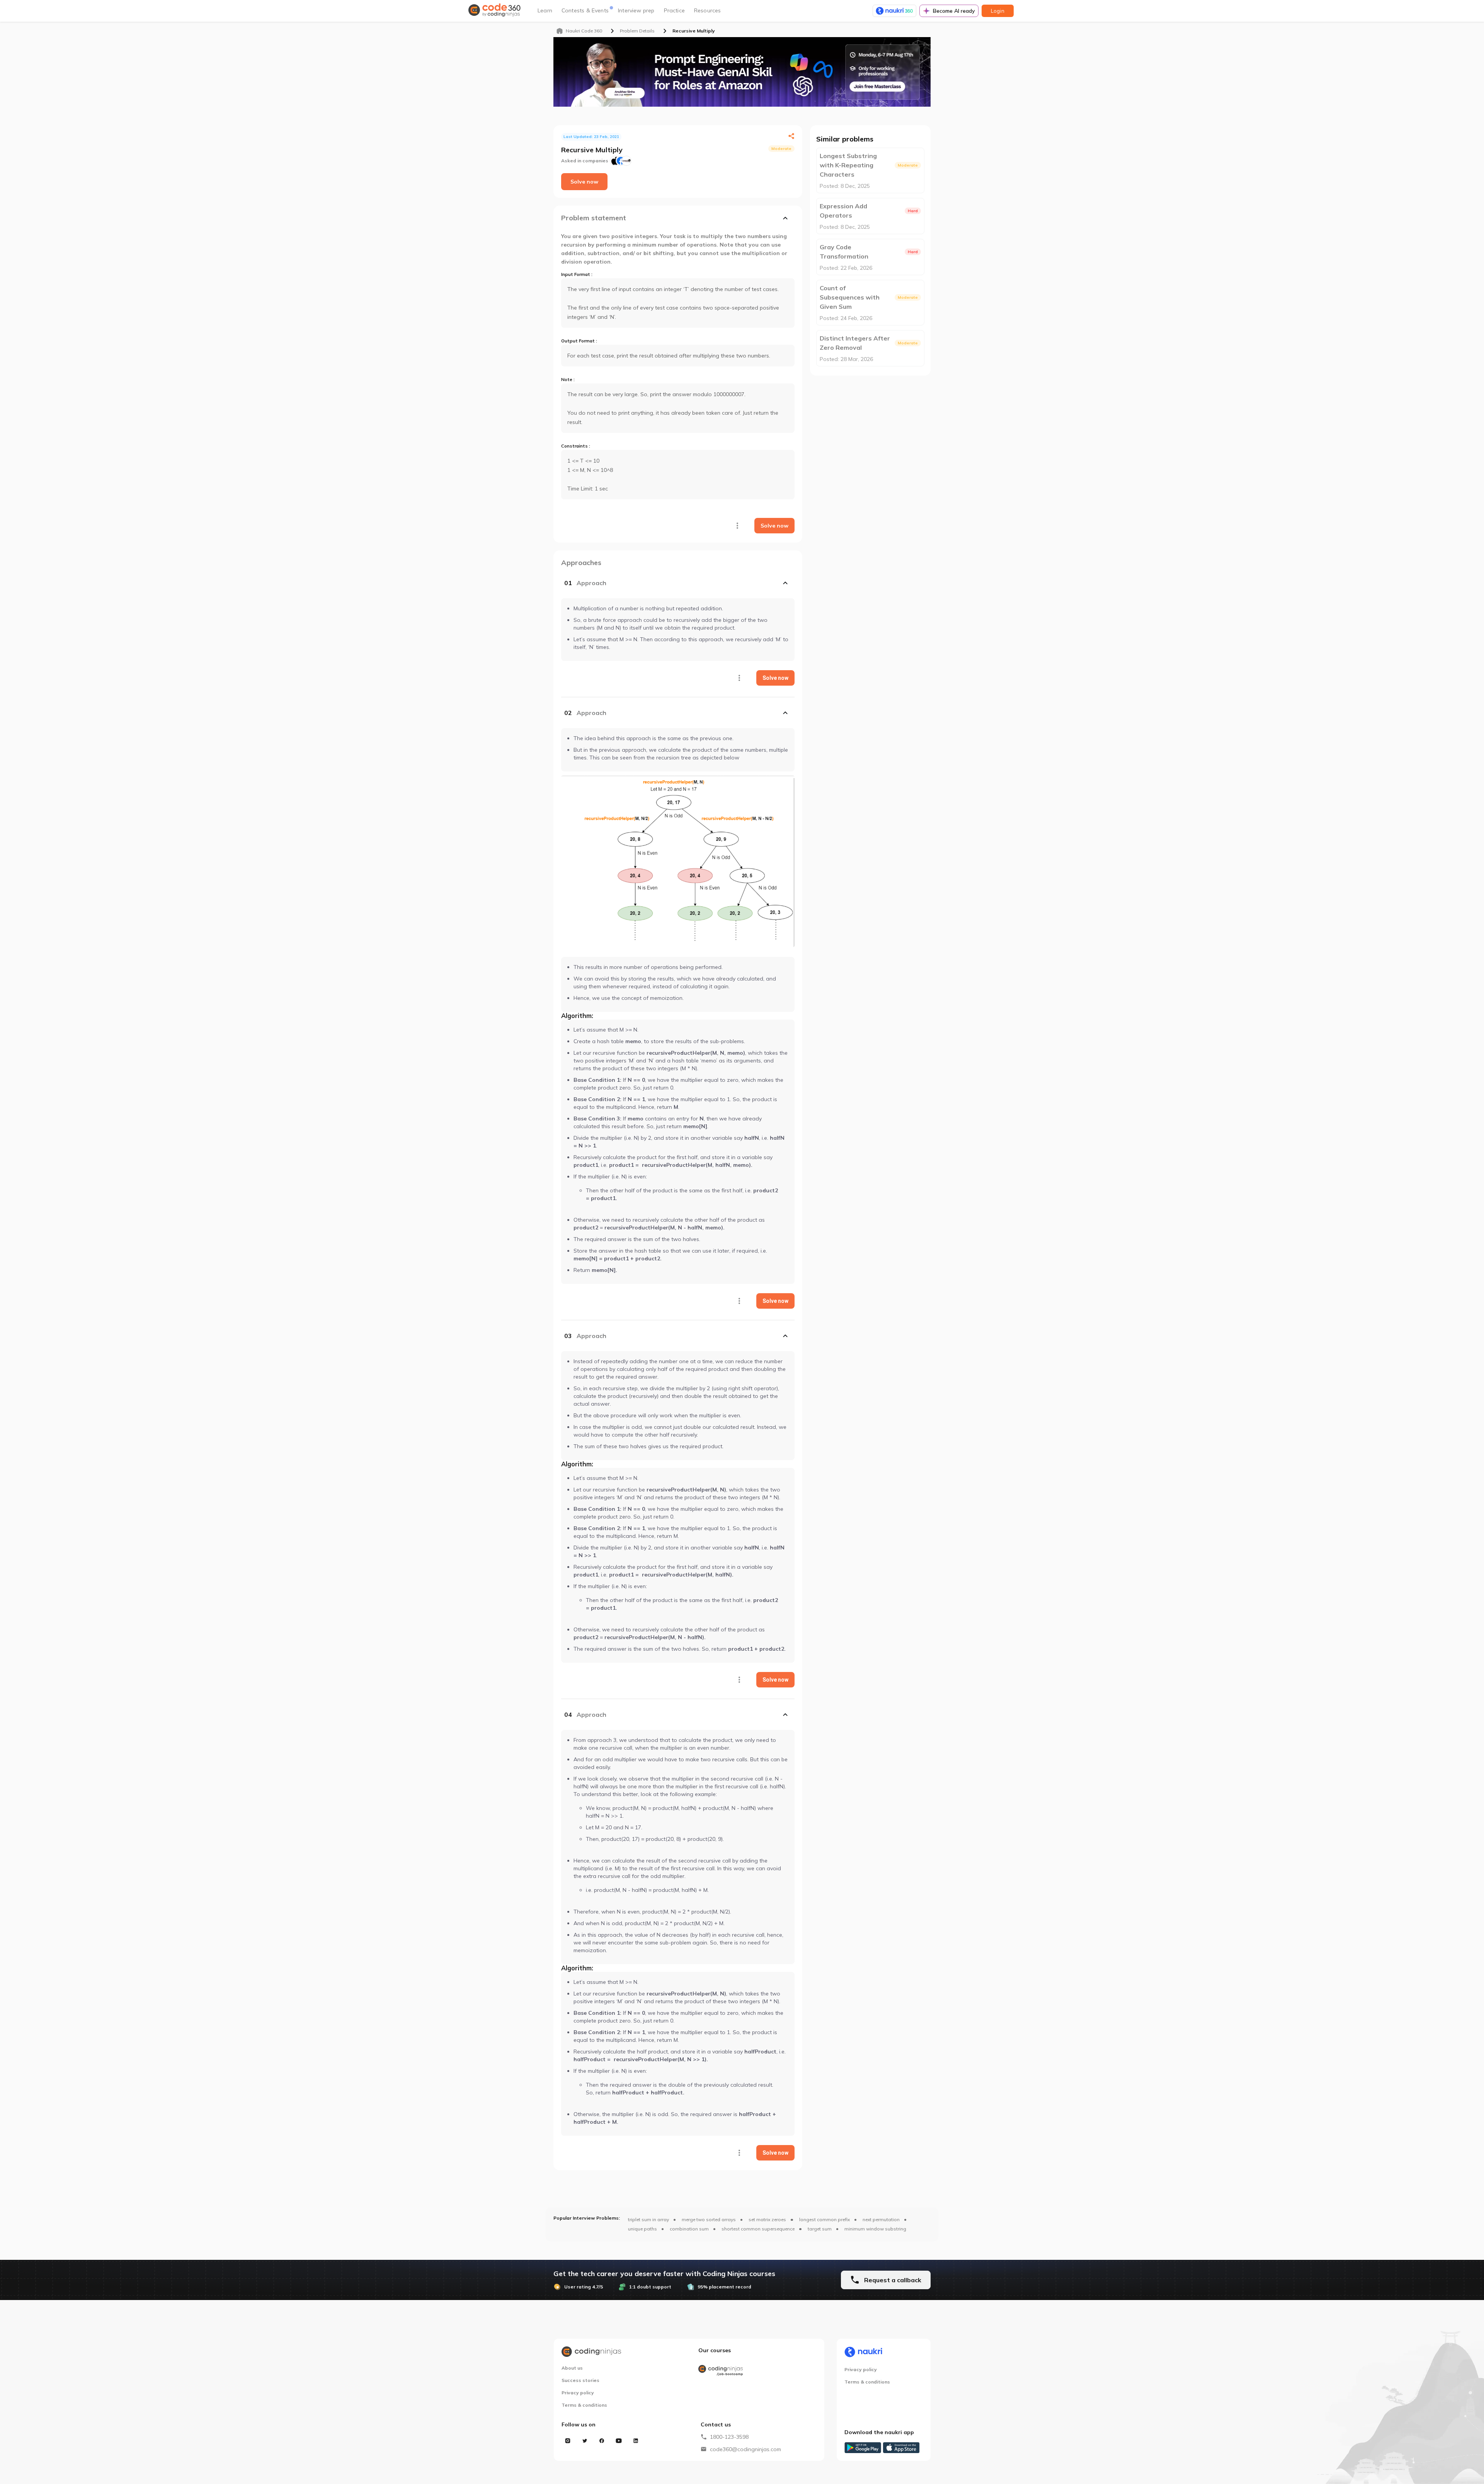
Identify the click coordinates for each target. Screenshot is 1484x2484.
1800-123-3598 (729, 2437)
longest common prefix (825, 2219)
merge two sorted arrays (709, 2219)
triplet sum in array (648, 2219)
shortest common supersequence (758, 2229)
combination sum (689, 2229)
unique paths (642, 2229)
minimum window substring (875, 2229)
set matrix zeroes (767, 2219)
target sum (820, 2229)
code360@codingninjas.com (745, 2449)
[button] (678, 583)
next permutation (881, 2219)
